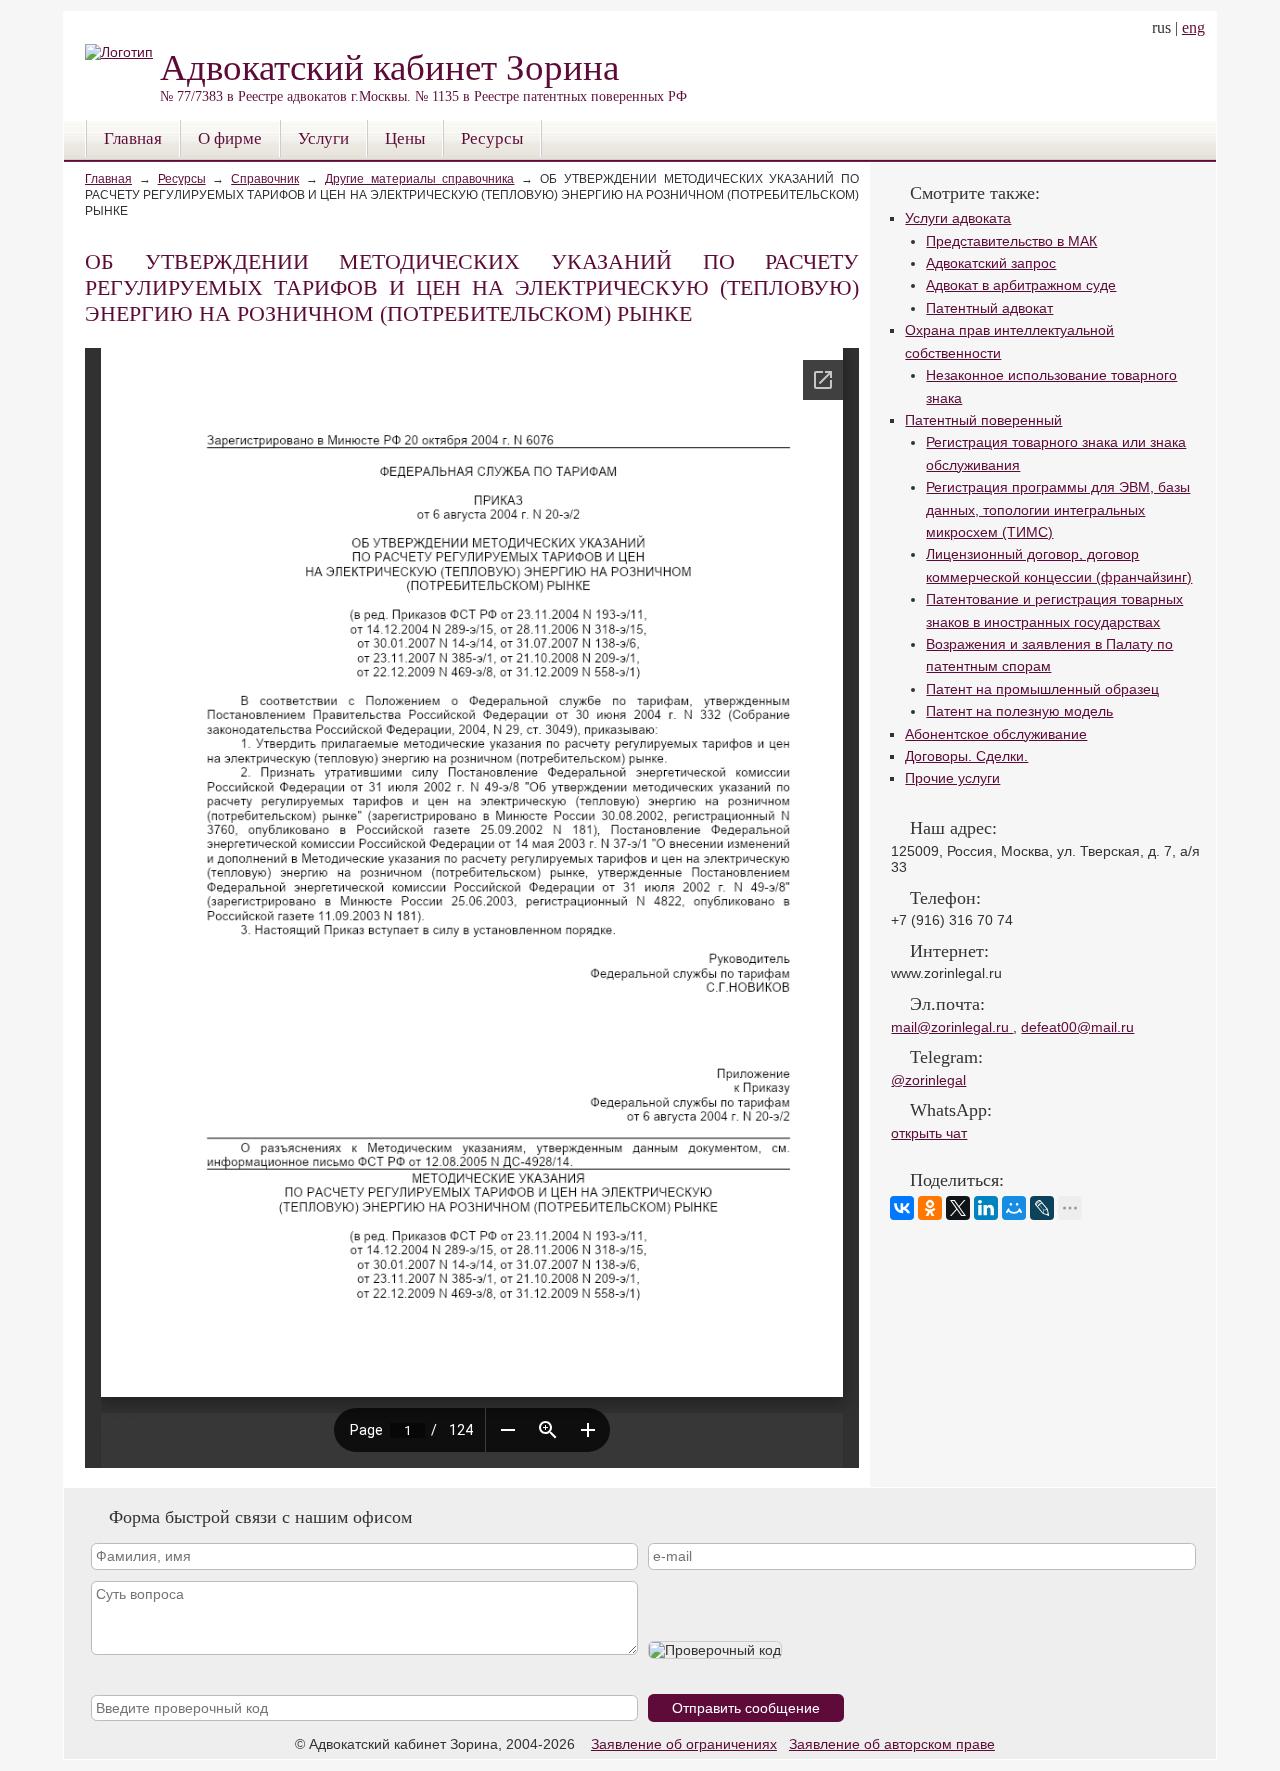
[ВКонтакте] (902, 1208)
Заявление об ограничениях (684, 1744)
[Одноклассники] (930, 1208)
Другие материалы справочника (420, 178)
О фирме (230, 138)
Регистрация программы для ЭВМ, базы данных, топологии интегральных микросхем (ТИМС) (1058, 509)
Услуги (323, 138)
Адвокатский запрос (991, 263)
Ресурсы (492, 138)
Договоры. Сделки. (966, 756)
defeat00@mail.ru (1077, 1027)
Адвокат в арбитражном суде (1021, 285)
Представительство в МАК (1011, 241)
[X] (958, 1208)
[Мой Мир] (1014, 1208)
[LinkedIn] (986, 1208)
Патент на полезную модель (1019, 711)
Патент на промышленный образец (1042, 689)
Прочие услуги (952, 778)
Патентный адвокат (989, 308)
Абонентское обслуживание (996, 734)
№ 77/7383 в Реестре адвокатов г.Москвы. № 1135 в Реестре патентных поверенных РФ (423, 75)
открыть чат (929, 1133)
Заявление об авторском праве (892, 1744)
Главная (133, 138)
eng (1193, 27)
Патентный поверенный (983, 420)
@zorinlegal (928, 1080)
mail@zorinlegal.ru (952, 1027)
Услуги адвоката (958, 218)
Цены (405, 138)
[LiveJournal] (1042, 1208)
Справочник (265, 178)
